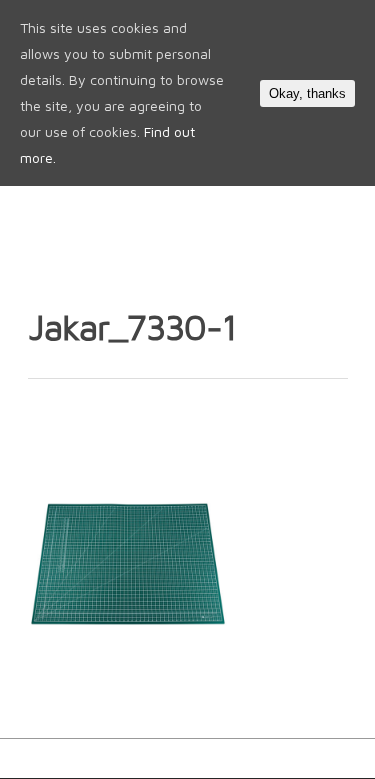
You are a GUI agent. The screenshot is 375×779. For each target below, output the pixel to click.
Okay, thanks (307, 93)
